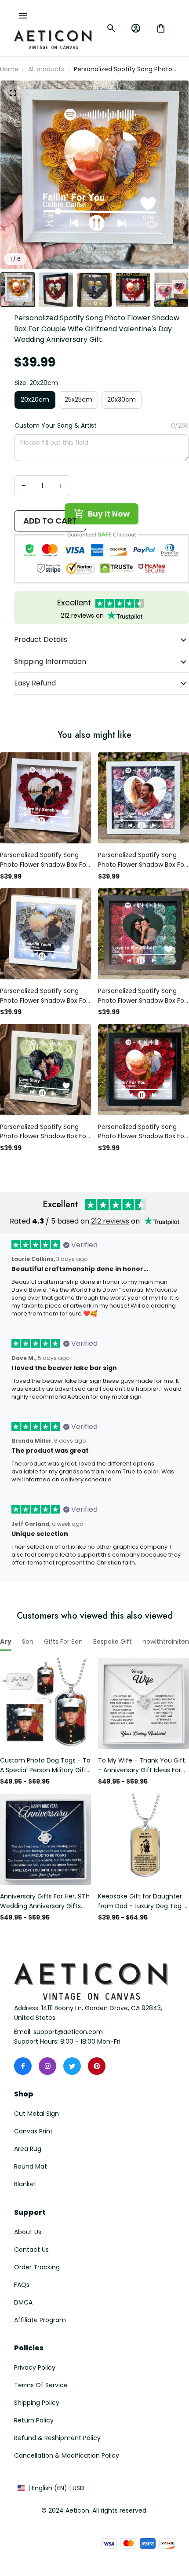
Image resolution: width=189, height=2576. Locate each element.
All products (46, 69)
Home (9, 69)
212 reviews (110, 1221)
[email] (68, 2032)
